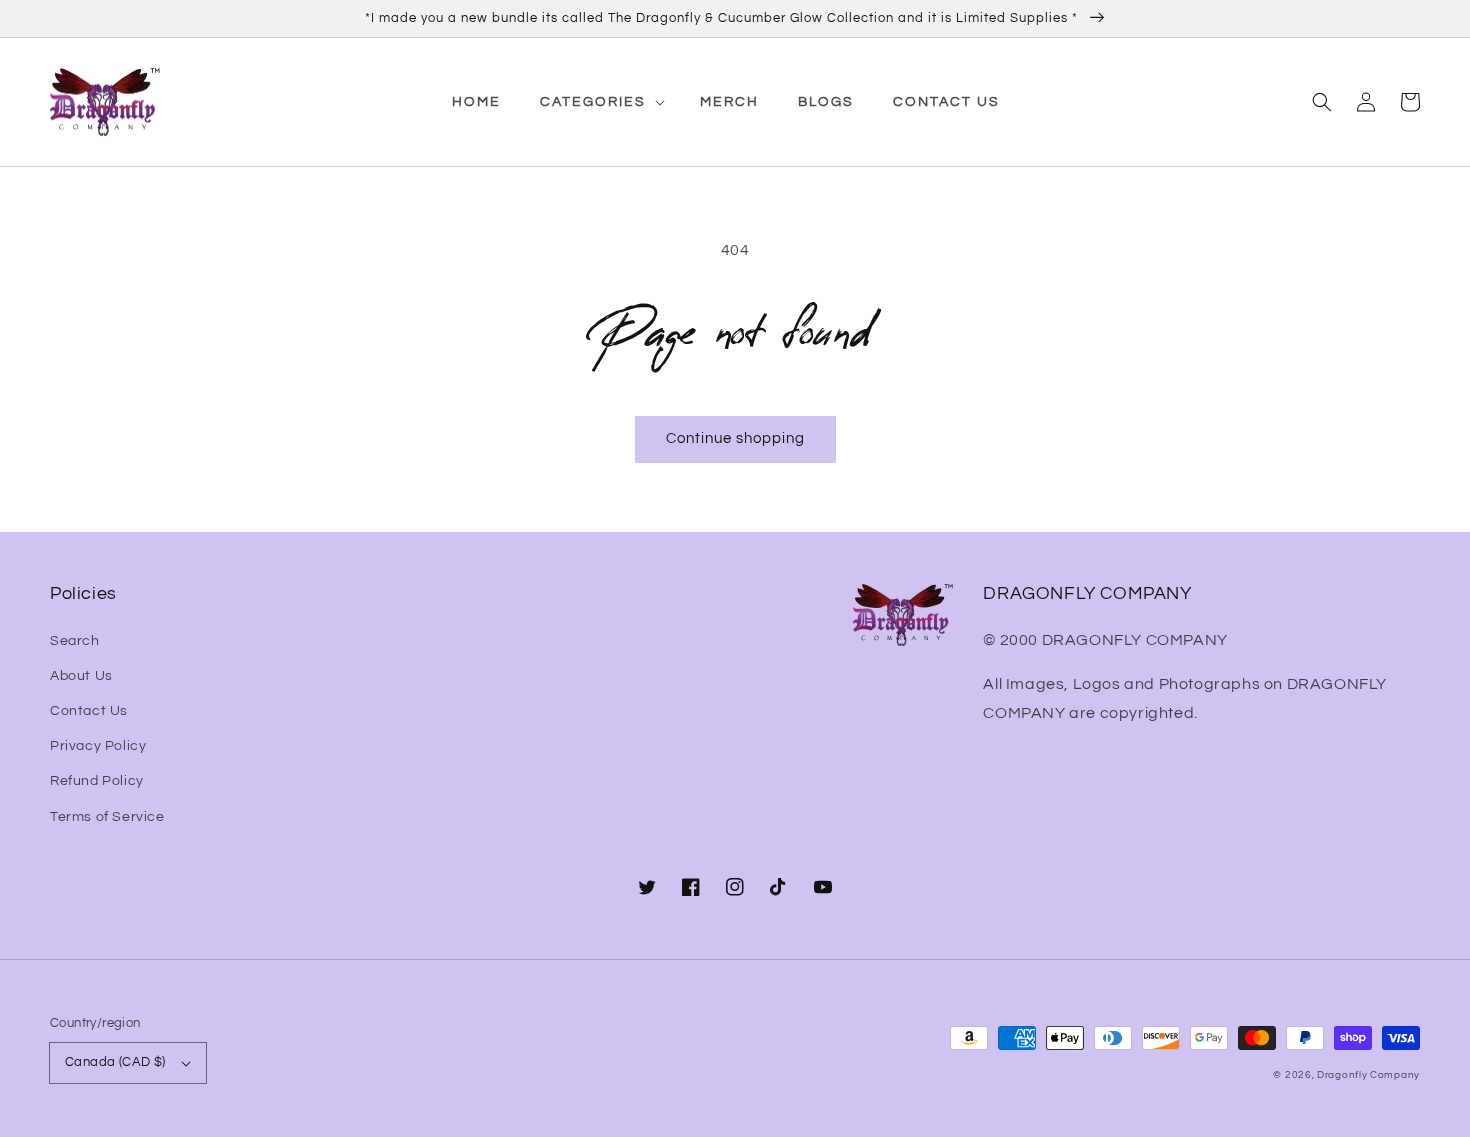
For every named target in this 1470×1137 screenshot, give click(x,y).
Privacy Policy (98, 746)
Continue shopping (735, 438)
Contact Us (89, 711)
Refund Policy (97, 781)
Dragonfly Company (1368, 1075)
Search (75, 641)
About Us (81, 676)
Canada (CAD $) (115, 1062)
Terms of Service (107, 817)
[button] (1322, 102)
